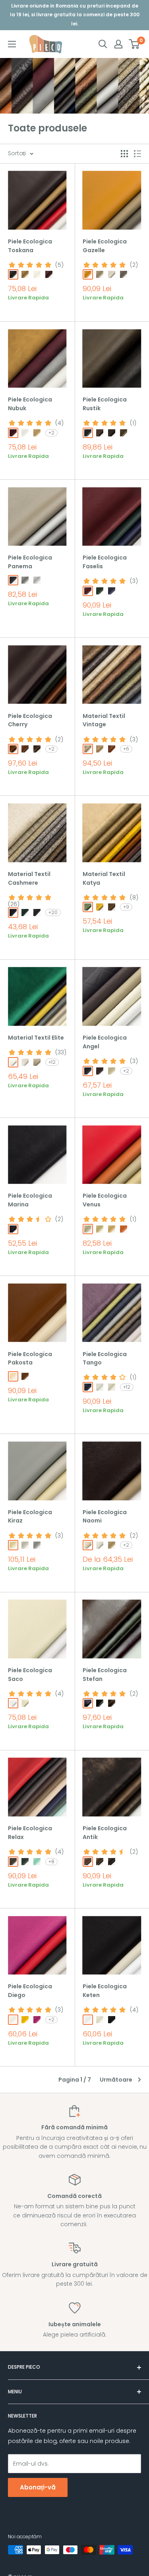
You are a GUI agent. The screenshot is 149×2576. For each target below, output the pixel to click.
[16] (124, 274)
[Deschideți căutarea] (103, 44)
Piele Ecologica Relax (30, 1833)
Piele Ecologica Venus (105, 1200)
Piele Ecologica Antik (105, 1833)
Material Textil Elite (36, 1038)
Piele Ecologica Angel (105, 1042)
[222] (25, 913)
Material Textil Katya (104, 878)
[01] (13, 274)
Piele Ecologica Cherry (30, 720)
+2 (51, 433)
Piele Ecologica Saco (30, 1675)
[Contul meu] (118, 44)
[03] (37, 274)
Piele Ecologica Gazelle (105, 246)
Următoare (116, 2080)
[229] (13, 913)
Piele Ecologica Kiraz (30, 1517)
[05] (37, 749)
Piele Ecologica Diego (30, 1991)
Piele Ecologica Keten (105, 1991)
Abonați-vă (38, 2487)
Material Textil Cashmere (29, 878)
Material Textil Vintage (104, 720)
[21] (112, 274)
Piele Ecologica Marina (30, 1200)
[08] (25, 433)
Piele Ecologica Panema (30, 562)
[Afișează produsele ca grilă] (124, 154)
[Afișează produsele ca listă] (137, 154)
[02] (25, 274)
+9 (126, 907)
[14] (37, 1862)
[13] (25, 1862)
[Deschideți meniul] (12, 44)
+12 (52, 1062)
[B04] (112, 907)
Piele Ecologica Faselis (105, 562)
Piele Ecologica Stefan (105, 1675)
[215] (37, 913)
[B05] (100, 907)
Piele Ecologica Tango (105, 1358)
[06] (88, 1229)
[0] (134, 44)
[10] (112, 1387)
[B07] (88, 907)
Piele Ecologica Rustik (105, 404)
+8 (51, 1861)
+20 (53, 912)
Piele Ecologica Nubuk (30, 404)
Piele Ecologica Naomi (105, 1517)
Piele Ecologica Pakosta (30, 1358)
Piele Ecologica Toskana (30, 246)
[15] (100, 274)
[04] (49, 274)
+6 (126, 749)
